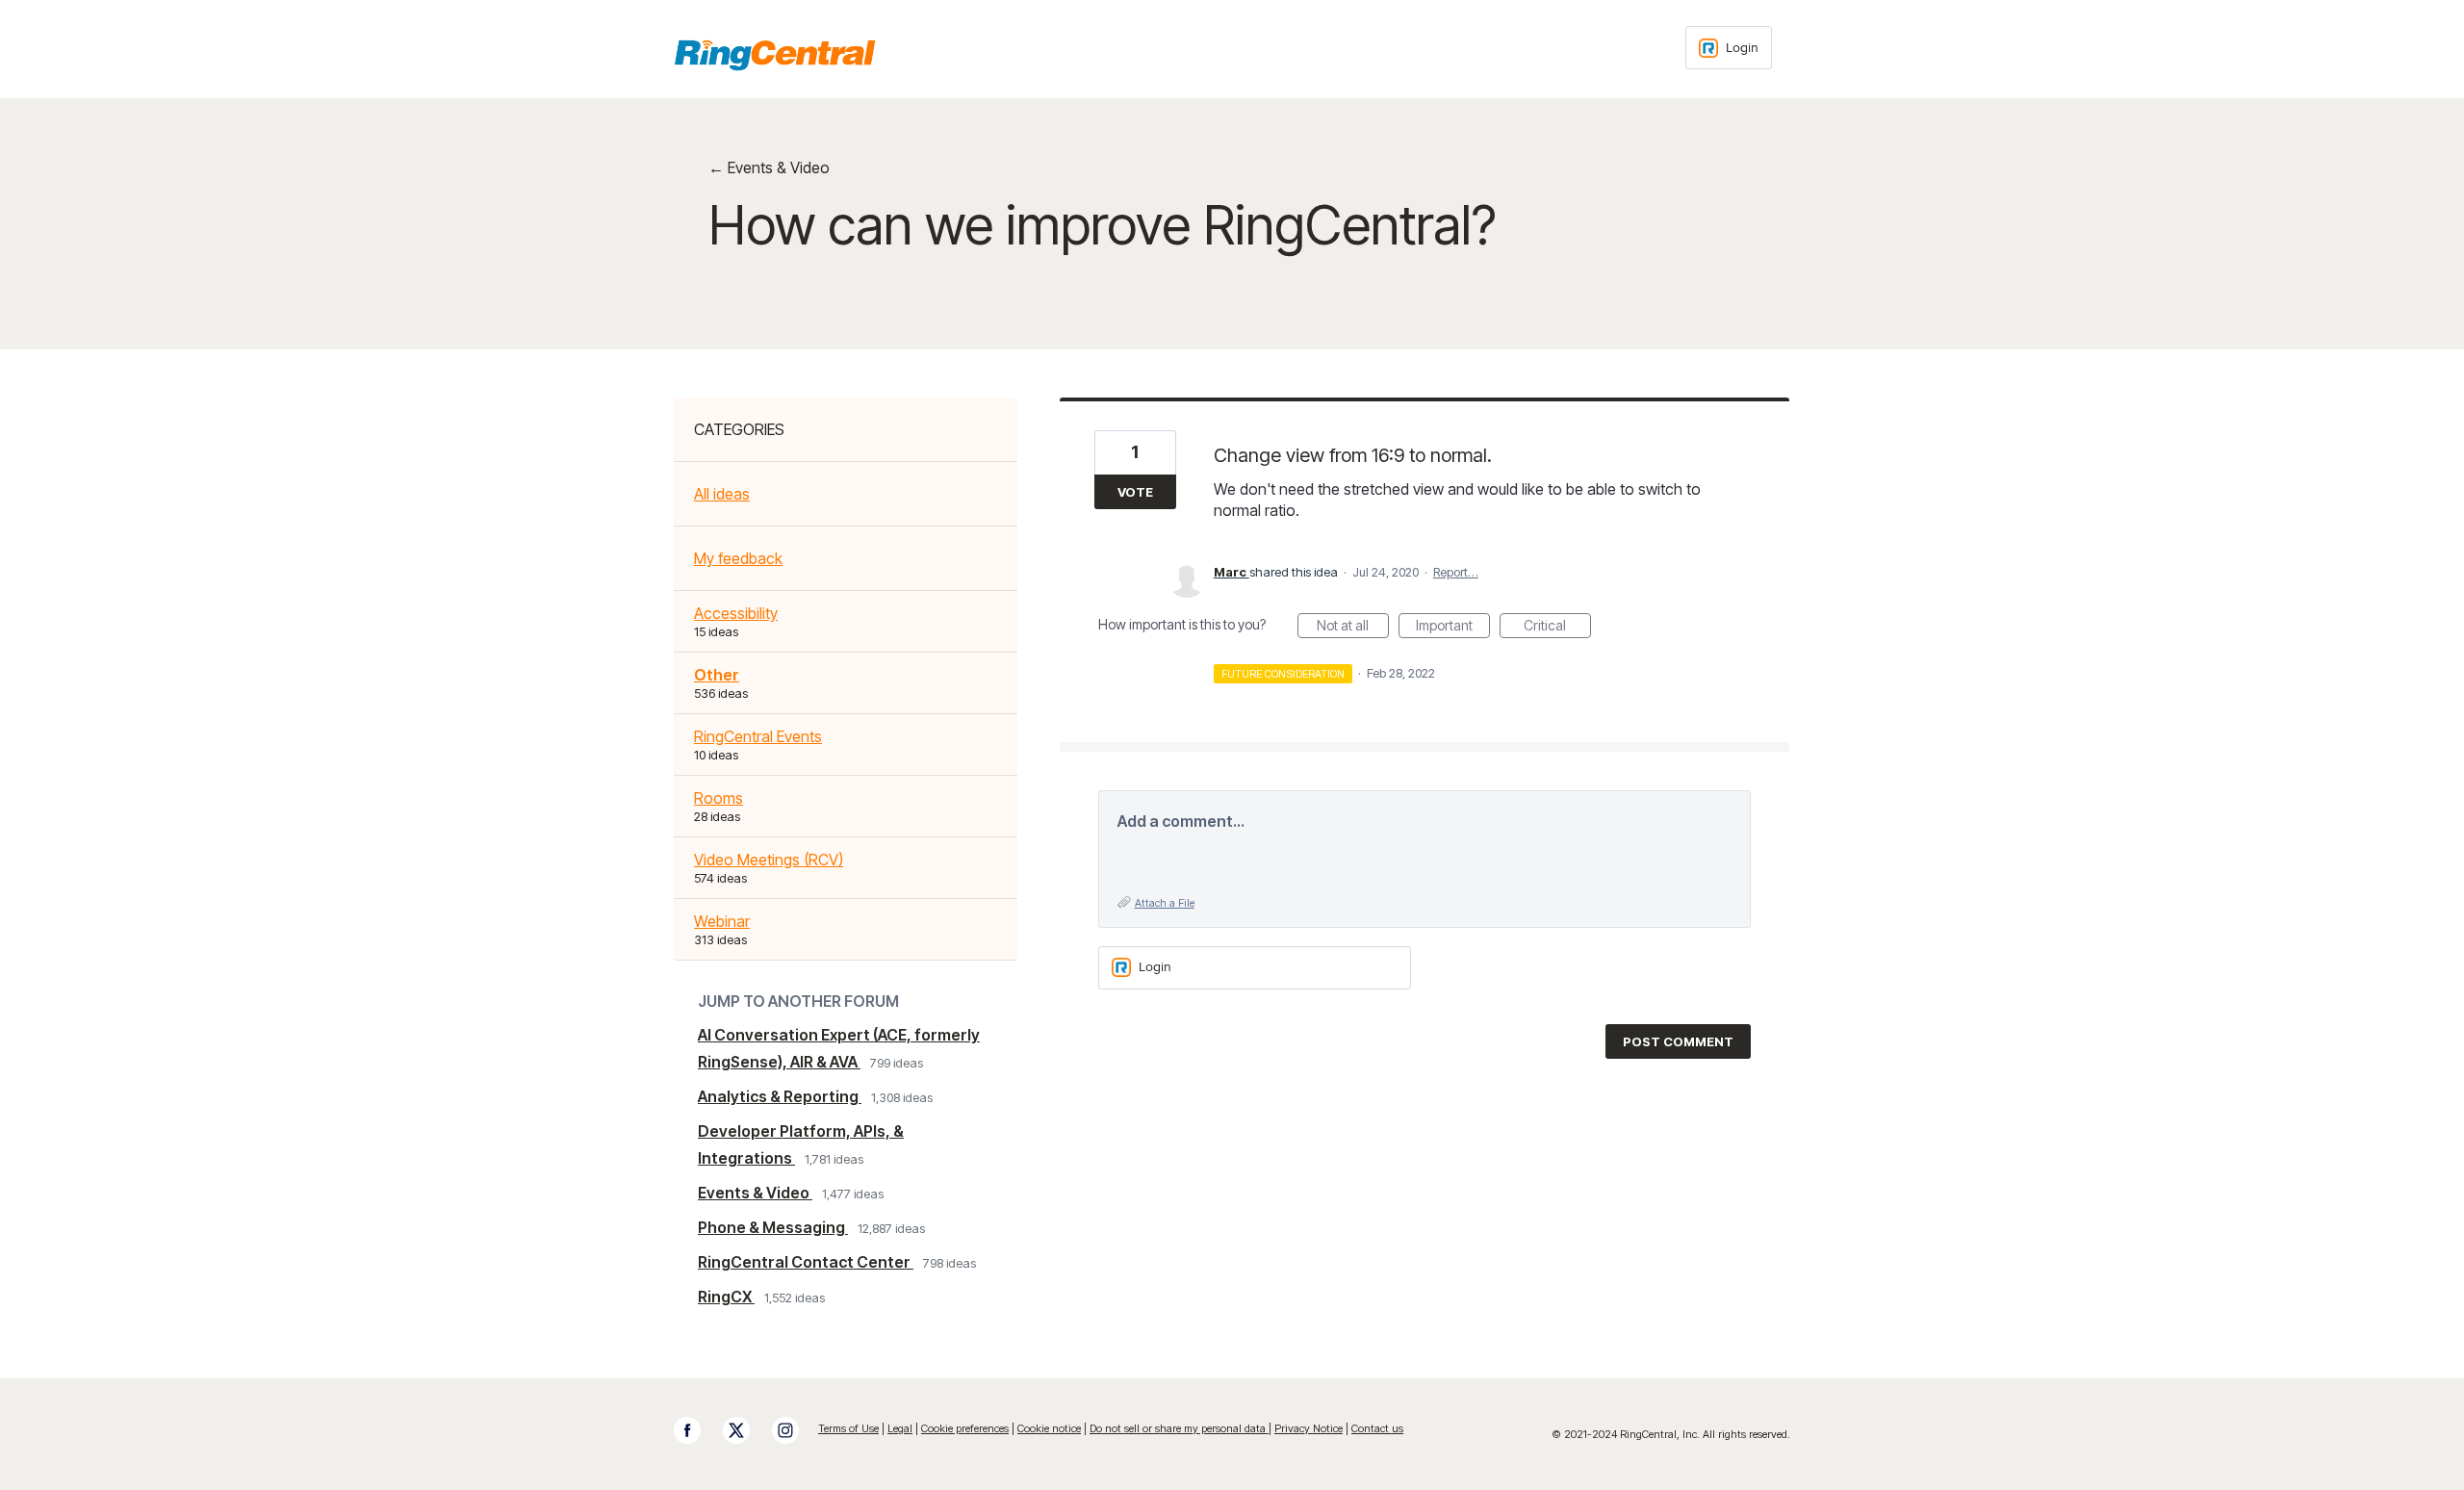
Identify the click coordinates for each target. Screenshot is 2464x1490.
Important (1453, 628)
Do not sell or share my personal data (1179, 1428)
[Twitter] (746, 1430)
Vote (1135, 492)
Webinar (722, 921)
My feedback (738, 558)
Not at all (1353, 628)
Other (717, 675)
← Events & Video (769, 167)
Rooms (719, 798)
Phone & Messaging (773, 1227)
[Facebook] (697, 1430)
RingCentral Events (758, 736)
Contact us (1377, 1428)
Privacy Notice (1309, 1428)
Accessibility (736, 613)
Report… (1456, 572)
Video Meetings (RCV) (769, 860)
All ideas (722, 494)
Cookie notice (1049, 1428)
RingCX (726, 1297)
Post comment (1678, 1041)
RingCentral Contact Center (806, 1262)
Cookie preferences (965, 1428)
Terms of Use (848, 1428)
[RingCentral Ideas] (775, 55)
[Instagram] (795, 1430)
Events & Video (755, 1193)
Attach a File (1165, 903)
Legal (900, 1428)
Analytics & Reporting (780, 1096)
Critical (1557, 628)
